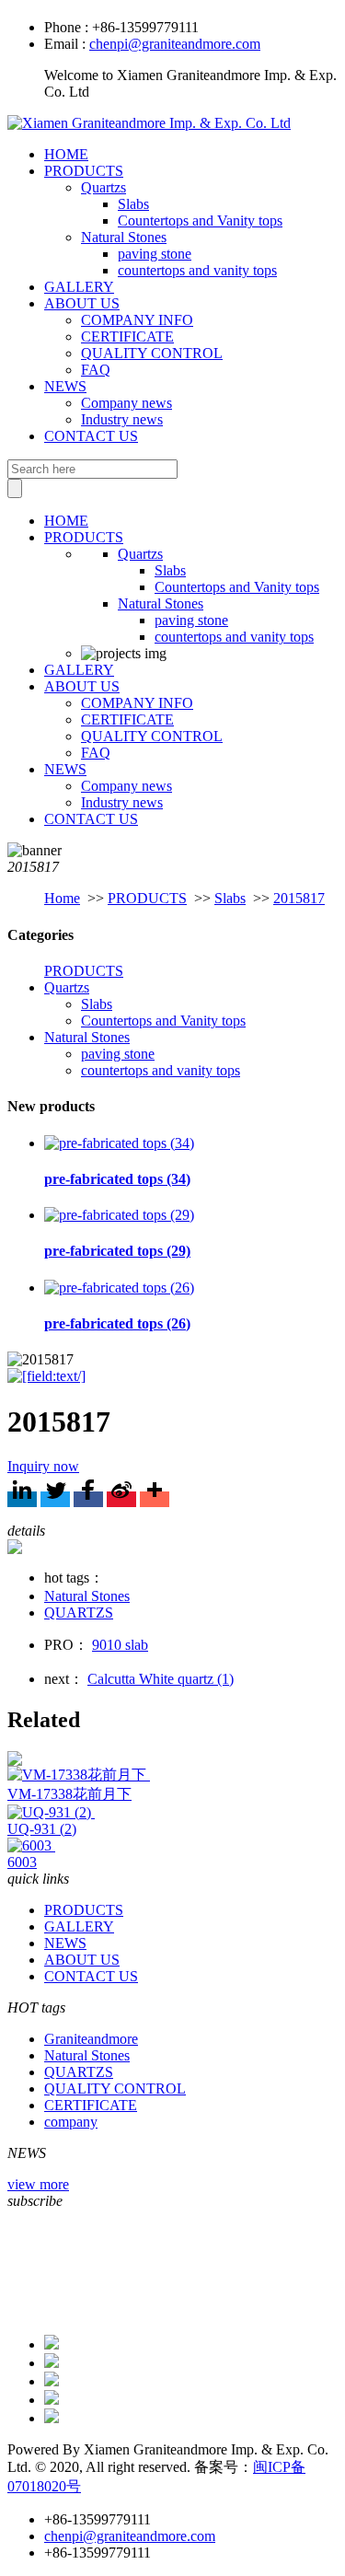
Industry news (122, 419)
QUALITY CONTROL (152, 353)
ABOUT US (82, 303)
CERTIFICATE (127, 337)
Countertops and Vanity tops (200, 220)
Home (62, 898)
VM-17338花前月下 (69, 1794)
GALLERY (79, 287)
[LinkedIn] (22, 1499)
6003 (22, 1862)
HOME (66, 154)
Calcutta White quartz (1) (161, 1679)
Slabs (133, 204)
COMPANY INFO (137, 320)
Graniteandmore (91, 2039)
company (71, 2122)
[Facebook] (88, 1499)
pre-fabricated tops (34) (117, 1179)
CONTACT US (91, 436)
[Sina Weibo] (121, 1499)
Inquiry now (43, 1466)
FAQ (96, 370)
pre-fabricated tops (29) (117, 1251)
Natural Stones (124, 237)
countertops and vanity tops (197, 270)
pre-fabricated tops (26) (117, 1323)
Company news (126, 403)
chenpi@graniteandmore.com (175, 44)
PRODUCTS (84, 171)
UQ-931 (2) (42, 1829)
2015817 (299, 898)
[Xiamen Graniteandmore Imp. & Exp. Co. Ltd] (149, 123)
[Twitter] (55, 1499)
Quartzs (103, 187)
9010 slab (120, 1645)
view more (38, 2184)
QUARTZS (79, 1613)
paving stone (155, 254)
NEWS (65, 386)
